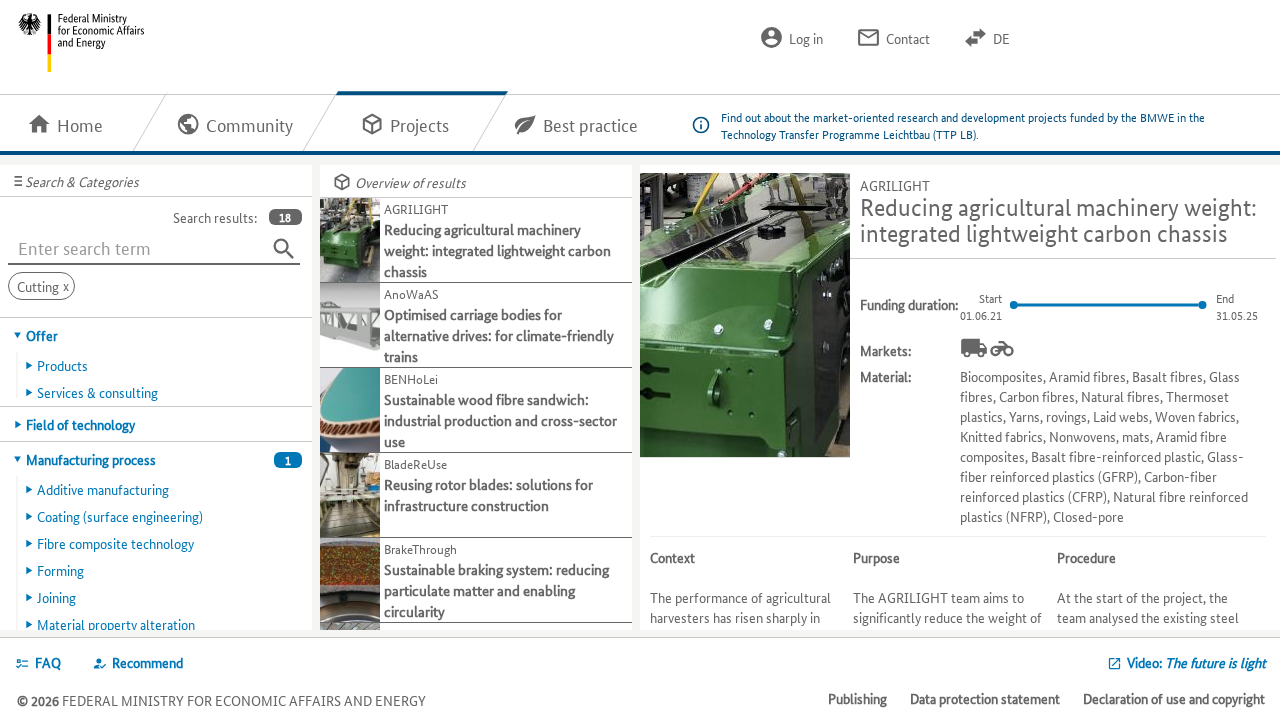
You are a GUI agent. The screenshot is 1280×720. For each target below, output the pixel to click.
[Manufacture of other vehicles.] (1002, 348)
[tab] (156, 335)
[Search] (284, 249)
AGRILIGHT (895, 185)
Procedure (1086, 557)
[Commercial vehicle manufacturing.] (974, 348)
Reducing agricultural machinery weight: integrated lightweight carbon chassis (1058, 220)
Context (672, 557)
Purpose (876, 557)
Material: (885, 376)
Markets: (885, 350)
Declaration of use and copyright (1174, 698)
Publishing (857, 698)
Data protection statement (985, 698)
